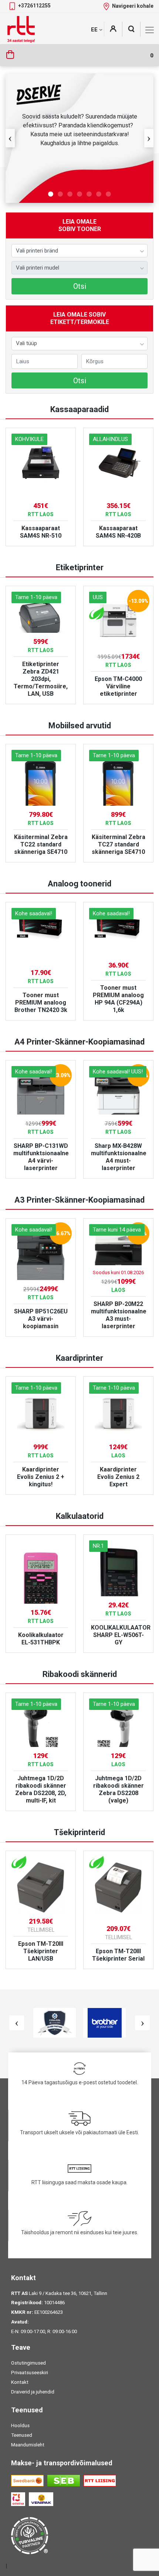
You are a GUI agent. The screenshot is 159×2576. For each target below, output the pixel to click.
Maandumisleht (28, 2445)
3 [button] (70, 194)
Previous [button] (10, 138)
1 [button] (51, 194)
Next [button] (149, 138)
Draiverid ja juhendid (33, 2392)
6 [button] (99, 194)
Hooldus (20, 2425)
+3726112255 (34, 6)
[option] (79, 138)
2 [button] (60, 194)
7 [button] (108, 194)
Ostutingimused (28, 2363)
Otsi (80, 286)
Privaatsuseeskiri (30, 2373)
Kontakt (20, 2382)
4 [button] (79, 194)
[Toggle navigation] (150, 30)
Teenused (22, 2435)
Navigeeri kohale (133, 6)
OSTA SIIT (79, 200)
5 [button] (89, 194)
